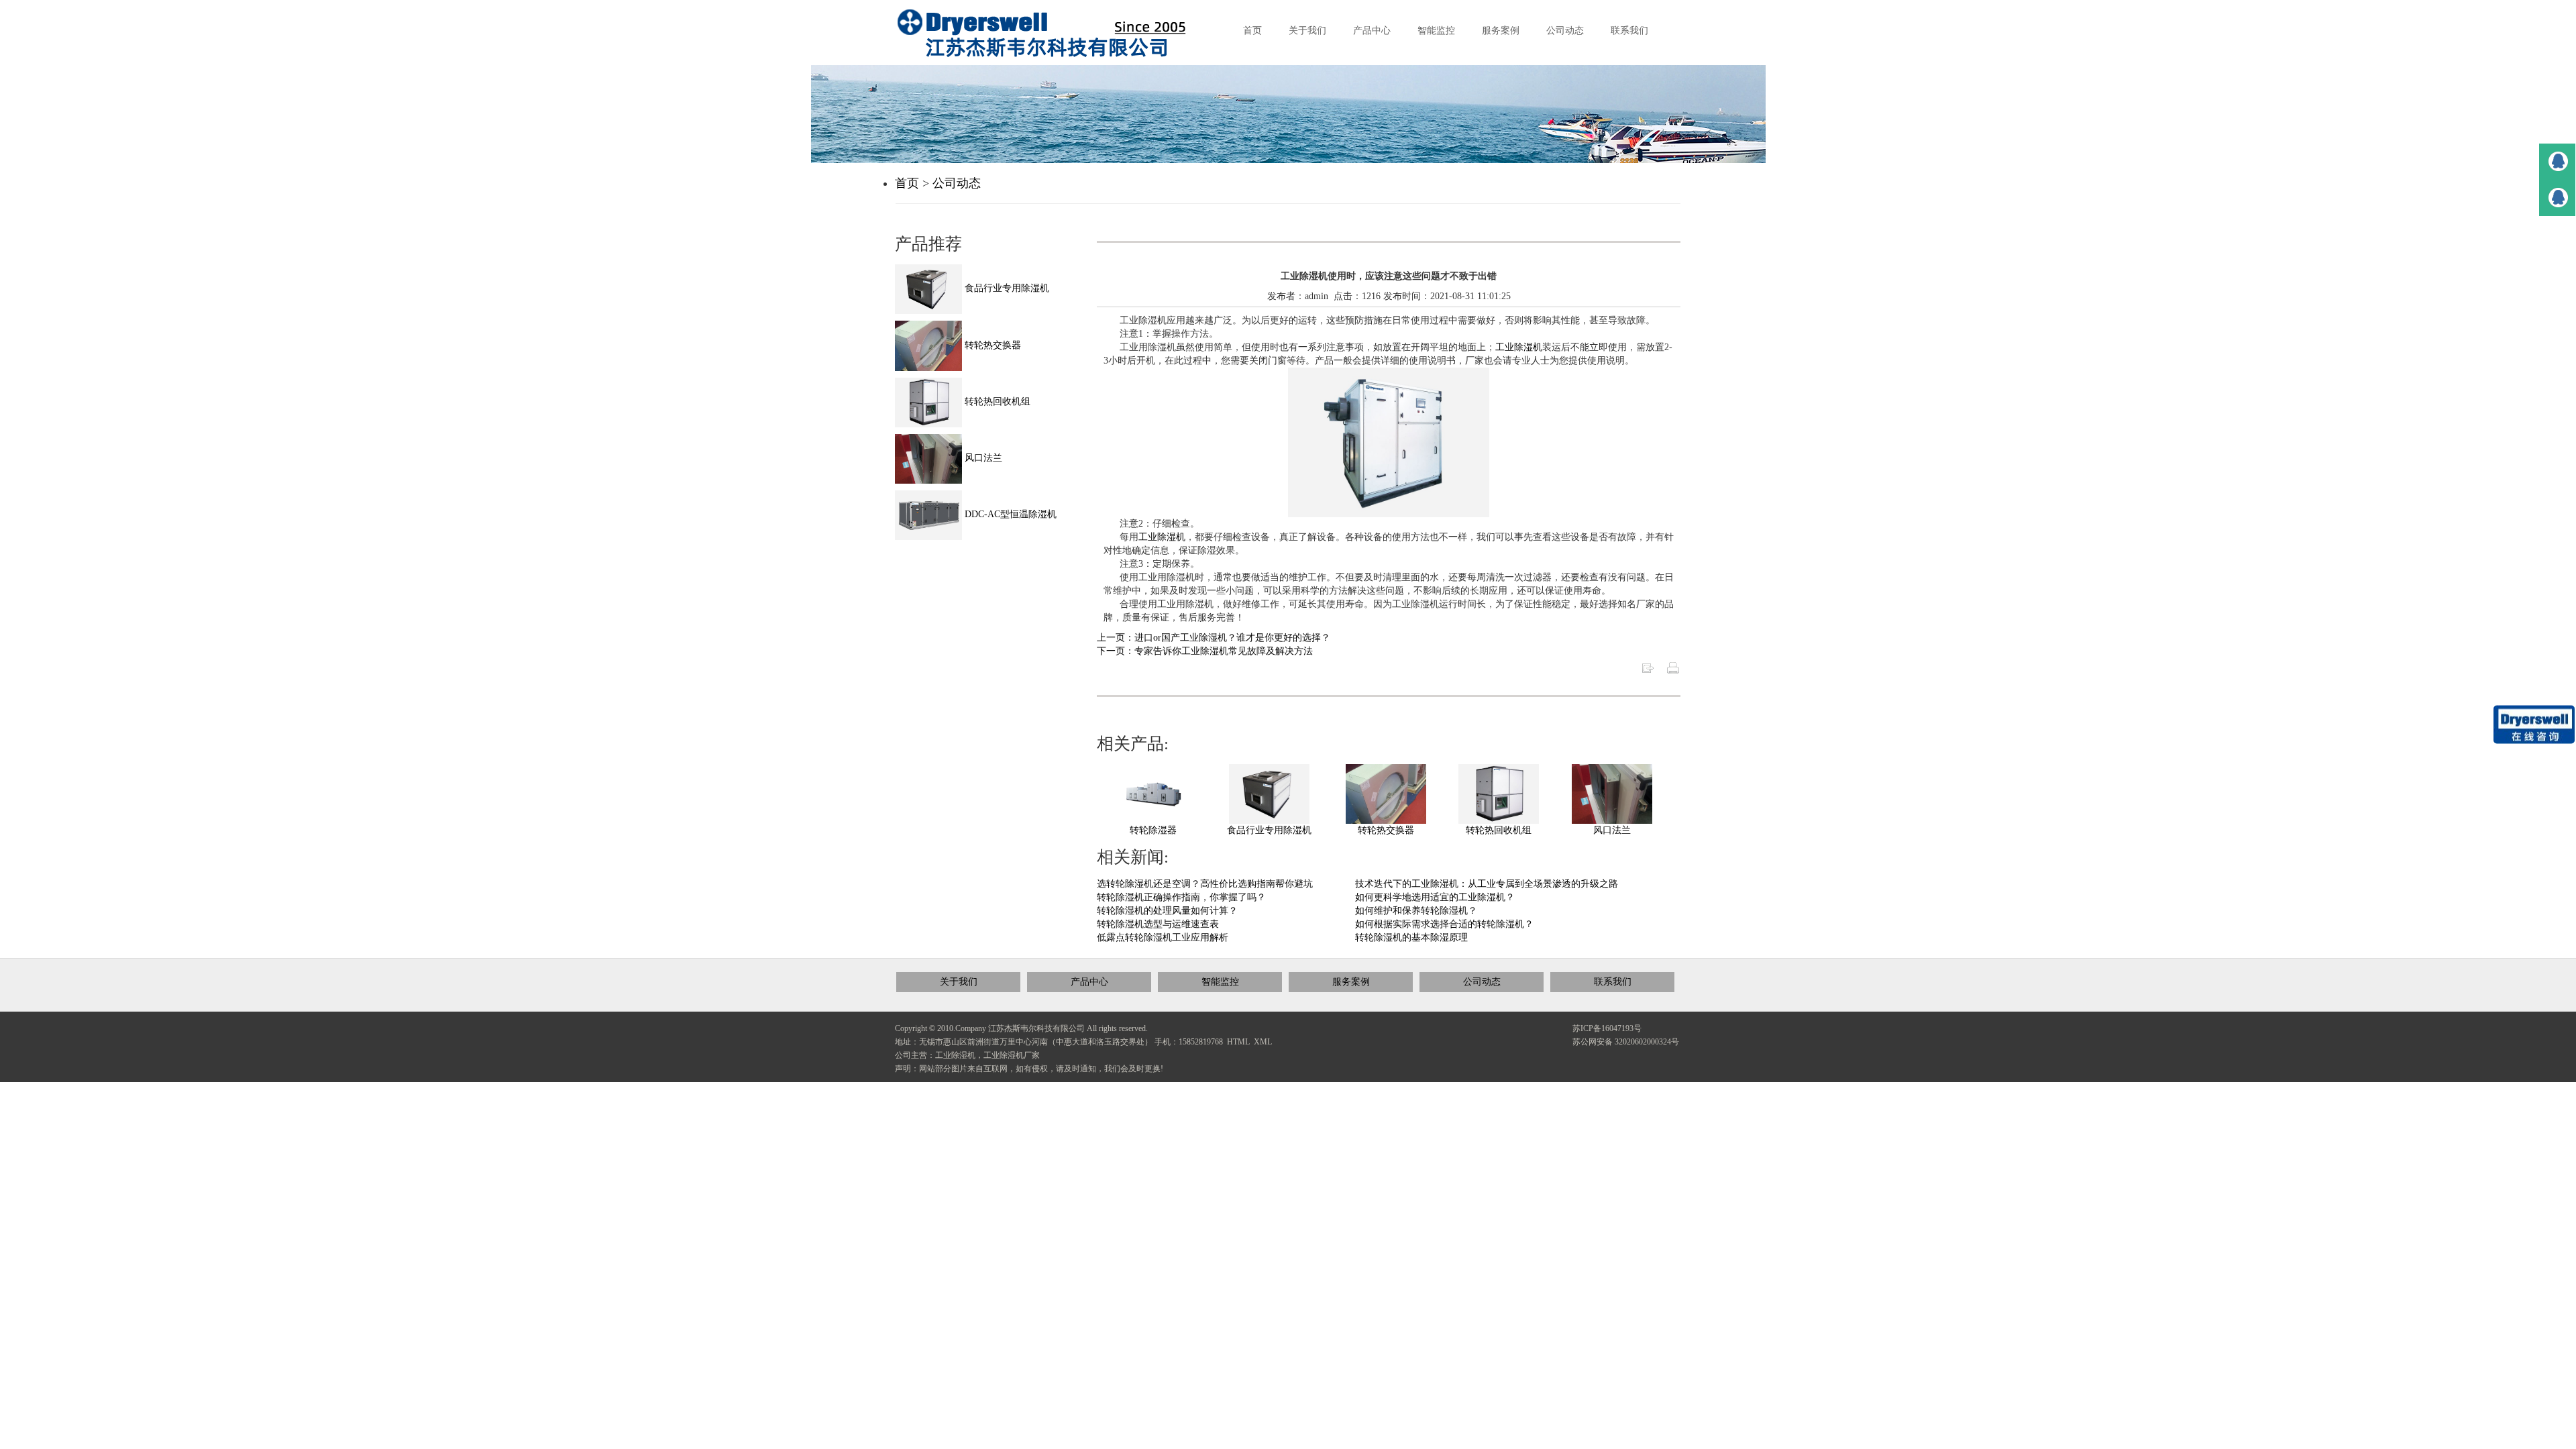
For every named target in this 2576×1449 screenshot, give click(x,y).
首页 (907, 183)
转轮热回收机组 (1499, 830)
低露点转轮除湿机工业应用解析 (1163, 937)
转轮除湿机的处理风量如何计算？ (1167, 911)
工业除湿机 (1519, 347)
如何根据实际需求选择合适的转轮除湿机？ (1444, 924)
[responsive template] (1053, 33)
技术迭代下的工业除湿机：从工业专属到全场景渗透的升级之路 (1487, 884)
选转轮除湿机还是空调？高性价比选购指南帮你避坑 (1205, 884)
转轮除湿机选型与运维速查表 (1158, 924)
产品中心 (1089, 982)
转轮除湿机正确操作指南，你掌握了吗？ (1181, 897)
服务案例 (1351, 982)
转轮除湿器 (1153, 830)
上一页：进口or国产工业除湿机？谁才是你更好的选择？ (1214, 638)
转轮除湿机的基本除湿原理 (1411, 937)
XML (1263, 1042)
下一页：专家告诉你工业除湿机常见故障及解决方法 (1205, 651)
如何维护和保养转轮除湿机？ (1416, 911)
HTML (1238, 1042)
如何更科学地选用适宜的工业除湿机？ (1435, 897)
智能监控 (1220, 982)
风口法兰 (1612, 830)
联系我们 (1613, 982)
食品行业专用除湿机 (1269, 830)
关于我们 (959, 982)
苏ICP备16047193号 (1607, 1028)
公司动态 (957, 183)
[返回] (1648, 667)
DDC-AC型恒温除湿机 (1009, 514)
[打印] (1673, 667)
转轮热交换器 (1386, 830)
